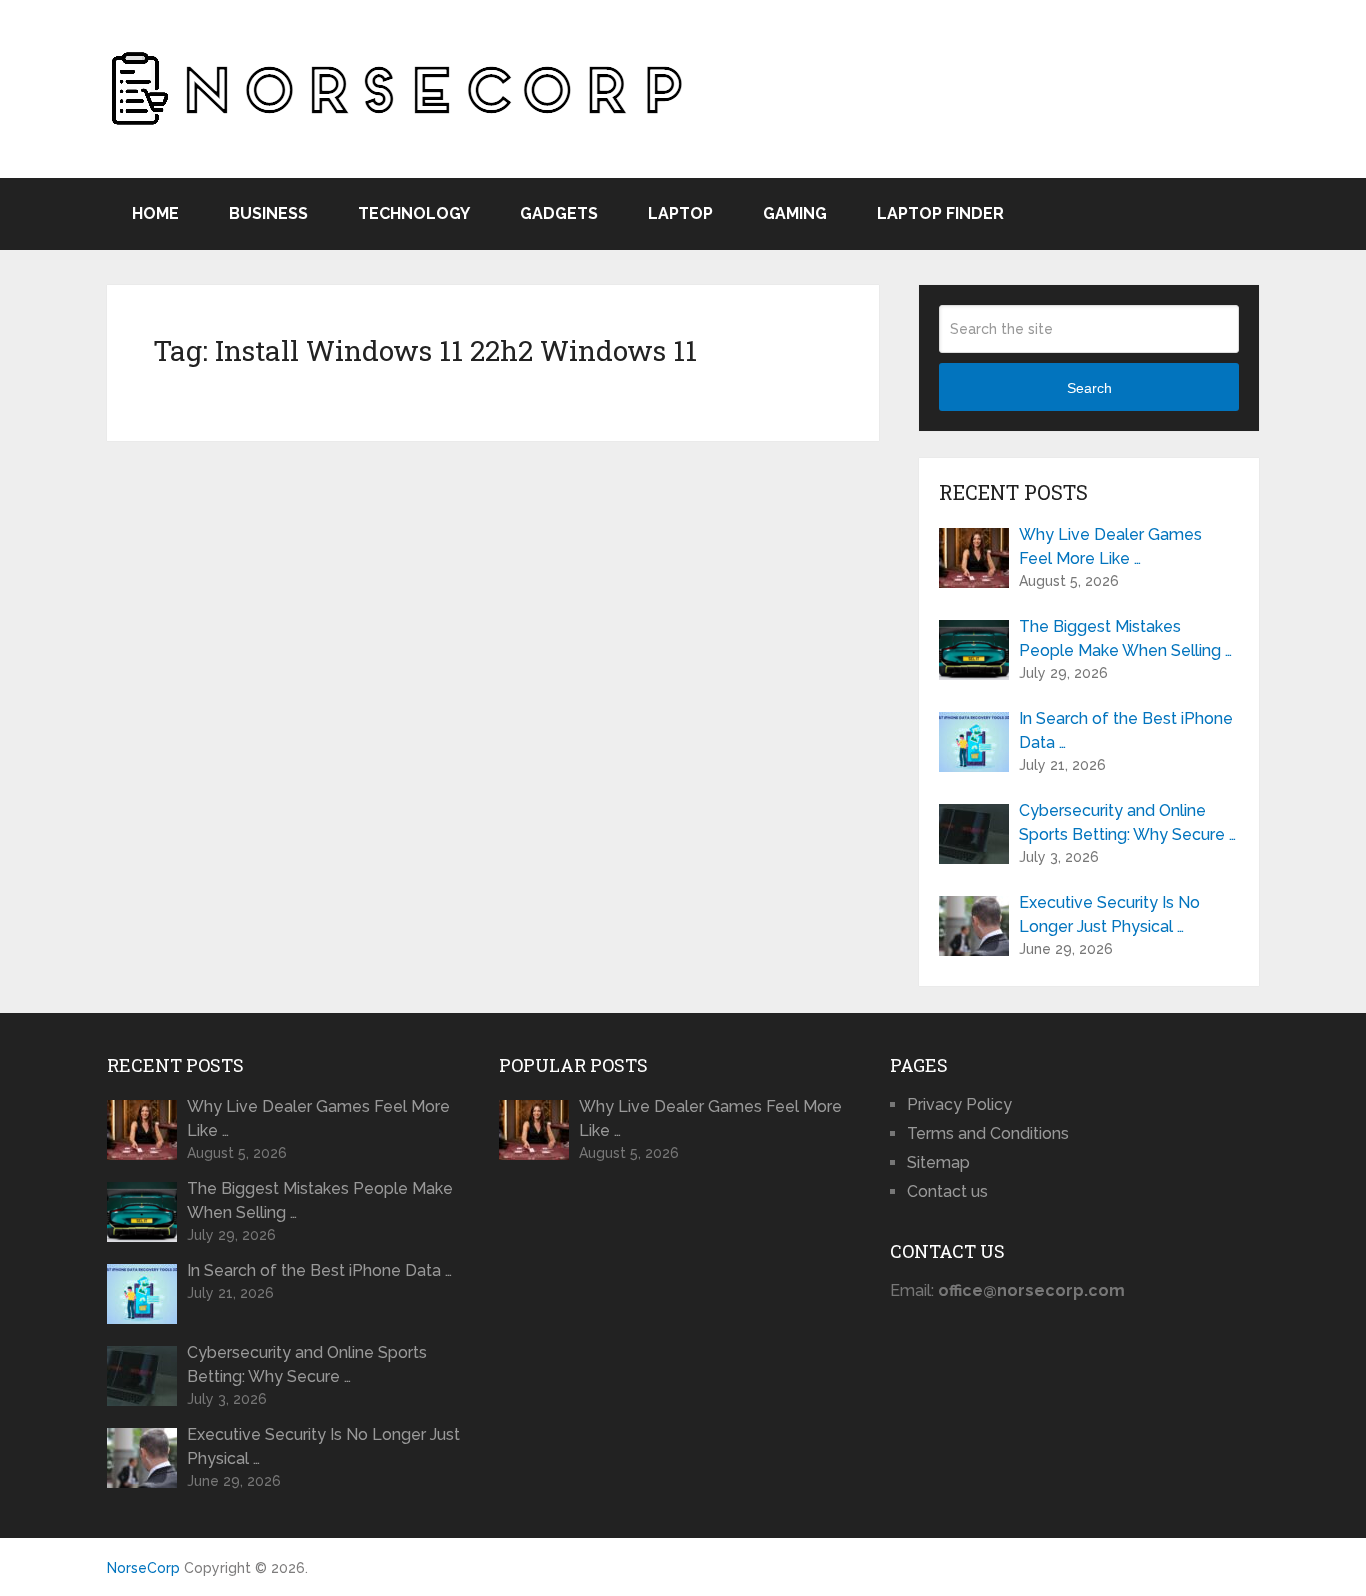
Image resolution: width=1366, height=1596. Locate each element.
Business (268, 213)
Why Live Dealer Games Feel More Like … (1110, 546)
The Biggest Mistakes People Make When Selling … (1125, 638)
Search (1089, 388)
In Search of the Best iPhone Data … (1126, 730)
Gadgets (559, 213)
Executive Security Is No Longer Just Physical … (1109, 914)
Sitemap (938, 1162)
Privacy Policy (959, 1104)
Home (155, 213)
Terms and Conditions (988, 1133)
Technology (414, 213)
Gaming (795, 213)
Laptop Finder (940, 213)
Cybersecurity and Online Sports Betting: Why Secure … (1127, 822)
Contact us (947, 1191)
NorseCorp (143, 1568)
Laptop (680, 213)
